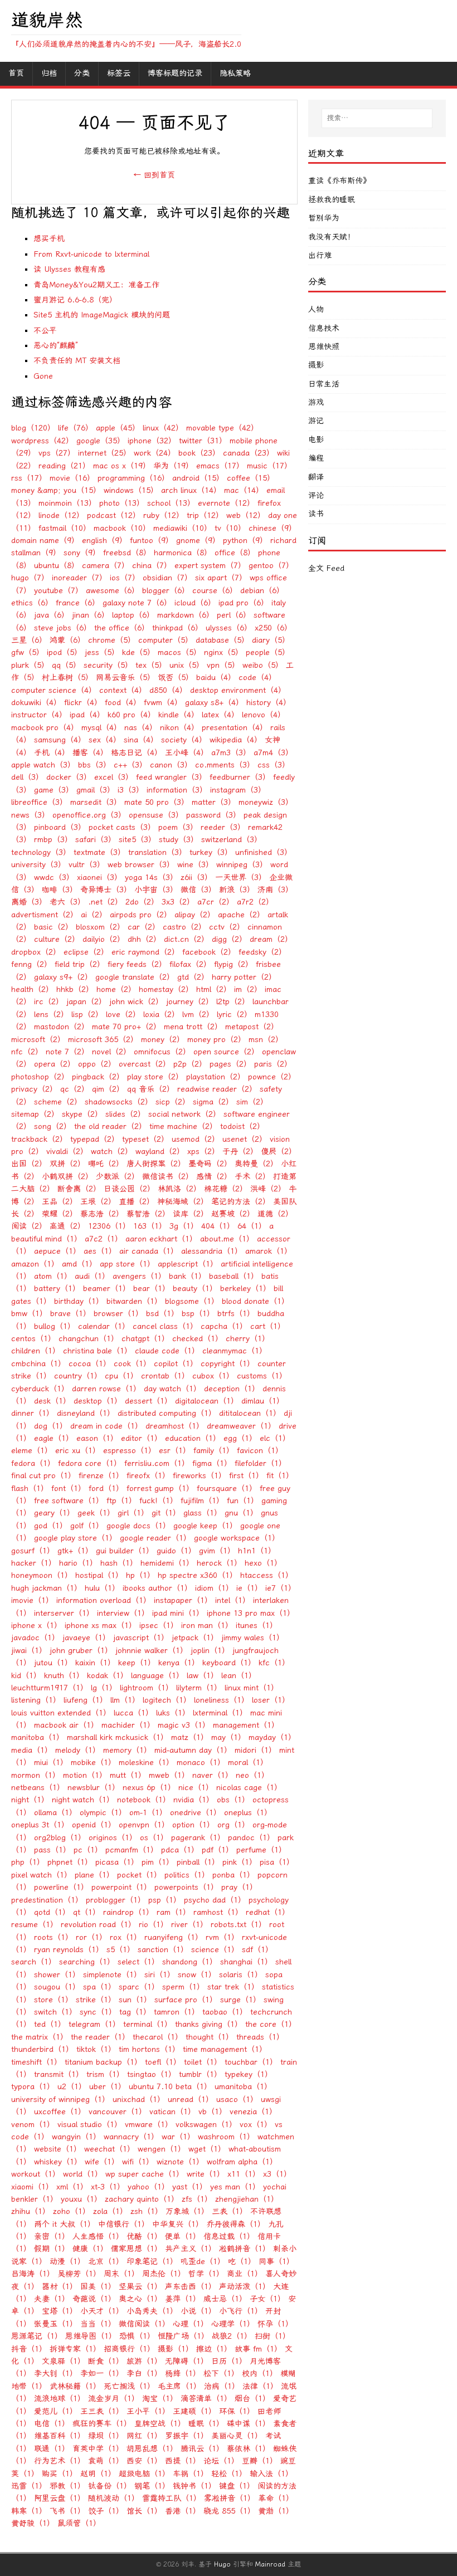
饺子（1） (106, 2511)
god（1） (51, 1526)
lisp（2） (87, 1015)
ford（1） (106, 1489)
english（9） (104, 541)
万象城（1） (187, 2211)
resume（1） (35, 1925)
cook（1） (132, 1364)
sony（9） (82, 553)
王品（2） (60, 1202)
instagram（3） (238, 790)
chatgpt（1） (145, 1339)
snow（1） (197, 1975)
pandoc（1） (251, 1838)
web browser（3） (141, 865)
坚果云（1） (140, 2287)
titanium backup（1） (103, 2062)
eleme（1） (32, 1451)
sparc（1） (139, 1987)
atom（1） (53, 1276)
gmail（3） (96, 790)
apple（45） (118, 428)
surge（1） (240, 2000)
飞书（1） (67, 2511)
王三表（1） (102, 2411)
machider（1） (128, 1725)
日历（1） (229, 2361)
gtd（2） (193, 977)
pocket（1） (139, 1875)
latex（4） (220, 715)
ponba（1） (234, 1875)
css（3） (274, 765)
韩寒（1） (29, 2511)
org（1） (234, 1825)
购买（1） (60, 2474)
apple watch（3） (43, 765)
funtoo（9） (152, 541)
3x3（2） (178, 902)
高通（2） (67, 1226)
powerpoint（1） (121, 1887)
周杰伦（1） (164, 2274)
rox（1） (126, 1937)
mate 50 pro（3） (157, 802)
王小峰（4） (187, 753)
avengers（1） (139, 1276)
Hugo (222, 2564)
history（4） (269, 703)
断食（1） (106, 2361)
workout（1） (36, 2174)
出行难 (320, 255)
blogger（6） (166, 591)
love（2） (123, 1015)
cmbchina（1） (38, 1364)
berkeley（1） (245, 1289)
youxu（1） (81, 2199)
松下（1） (221, 2374)
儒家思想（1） (137, 2249)
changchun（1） (89, 1339)
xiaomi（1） (32, 2187)
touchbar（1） (251, 2062)
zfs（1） (197, 2199)
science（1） (215, 1950)
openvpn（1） (144, 1825)
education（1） (193, 1438)
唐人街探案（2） (156, 1164)
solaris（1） (241, 1975)
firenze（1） (101, 1476)
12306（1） (109, 1226)
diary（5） (271, 640)
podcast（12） (114, 515)
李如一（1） (102, 2374)
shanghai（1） (246, 1962)
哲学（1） (206, 2274)
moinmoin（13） (67, 503)
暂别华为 (324, 218)
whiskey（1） (58, 2162)
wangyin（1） (76, 2137)
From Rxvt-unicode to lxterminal (91, 254)
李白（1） (144, 2374)
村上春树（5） (67, 678)
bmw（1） (29, 1314)
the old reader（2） (110, 1126)
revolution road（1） (98, 1925)
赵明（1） (98, 2474)
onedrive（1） (196, 1813)
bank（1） (188, 1276)
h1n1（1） (257, 1551)
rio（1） (154, 1925)
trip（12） (205, 515)
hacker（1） (34, 1563)
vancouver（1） (118, 2112)
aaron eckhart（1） (161, 1239)
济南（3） (275, 890)
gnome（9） (198, 541)
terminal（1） (148, 2024)
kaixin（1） (95, 1663)
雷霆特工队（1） (172, 2498)
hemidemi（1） (167, 1563)
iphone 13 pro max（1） (251, 1613)
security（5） (108, 665)
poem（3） (178, 827)
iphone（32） (152, 441)
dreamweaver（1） (241, 1426)
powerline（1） (61, 1887)
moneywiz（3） (266, 802)
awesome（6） (113, 591)
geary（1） (54, 1513)
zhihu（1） (31, 2211)
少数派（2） (118, 1177)
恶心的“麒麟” (56, 346)
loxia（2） (161, 1015)
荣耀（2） (60, 1214)
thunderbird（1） (42, 2049)
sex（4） (105, 740)
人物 (316, 309)
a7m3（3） (231, 753)
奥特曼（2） (256, 1164)
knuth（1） (64, 1676)
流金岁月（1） (114, 2399)
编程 (316, 458)
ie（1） (249, 1588)
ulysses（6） (229, 628)
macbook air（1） (66, 1725)
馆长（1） (144, 2511)
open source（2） (226, 1052)
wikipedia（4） (236, 740)
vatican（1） (172, 2112)
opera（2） (55, 1064)
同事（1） (276, 2262)
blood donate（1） (256, 1301)
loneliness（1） (222, 1700)
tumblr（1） (200, 2074)
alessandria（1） (212, 1251)
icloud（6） (195, 603)
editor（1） (142, 1438)
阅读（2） (29, 1226)
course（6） (215, 591)
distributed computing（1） (167, 1413)
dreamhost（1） (175, 1426)
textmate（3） (99, 852)
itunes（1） (257, 1626)
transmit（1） (59, 2074)
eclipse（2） (86, 952)
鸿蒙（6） (67, 640)
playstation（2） (216, 1077)
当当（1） (98, 2324)
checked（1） (198, 1339)
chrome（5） (112, 640)
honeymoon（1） (42, 1575)
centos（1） (33, 1339)
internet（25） (104, 453)
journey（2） (190, 1002)
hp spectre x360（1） (198, 1575)
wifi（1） (138, 2162)
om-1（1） (148, 1813)
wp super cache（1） (145, 2174)
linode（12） (61, 515)
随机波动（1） (114, 2498)
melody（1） (78, 1750)
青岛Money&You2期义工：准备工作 (96, 285)
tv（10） (230, 528)
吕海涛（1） (33, 2274)
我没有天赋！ (332, 237)
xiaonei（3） (99, 878)
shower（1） (57, 1975)
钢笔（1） (152, 2486)
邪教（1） (67, 2486)
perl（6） (234, 615)
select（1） (138, 1962)
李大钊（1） (56, 2374)
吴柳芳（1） (79, 2274)
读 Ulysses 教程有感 (69, 269)
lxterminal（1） (220, 1713)
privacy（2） (34, 1089)
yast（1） (190, 2187)
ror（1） (91, 1937)
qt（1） (87, 1912)
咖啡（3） (60, 890)
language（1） (157, 1676)
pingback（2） (98, 1077)
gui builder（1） (125, 1551)
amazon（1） (35, 1264)
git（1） (166, 1513)
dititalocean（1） (250, 1413)
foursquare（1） (227, 1489)
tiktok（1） (96, 2049)
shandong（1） (190, 1962)
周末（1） (121, 2274)
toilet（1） (203, 2062)
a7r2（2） (255, 902)
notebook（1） (144, 1800)
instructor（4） (39, 715)
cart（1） (268, 1326)
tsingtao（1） (152, 2074)
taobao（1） (225, 2012)
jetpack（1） (195, 1638)
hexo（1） (263, 1563)
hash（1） (119, 1563)
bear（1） (152, 1289)
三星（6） (29, 640)
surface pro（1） (186, 2000)
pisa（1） (277, 1862)
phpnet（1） (70, 1862)
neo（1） (252, 1775)
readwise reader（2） (217, 1089)
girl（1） (133, 1513)
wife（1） (102, 2162)
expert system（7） (210, 566)
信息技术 (324, 328)
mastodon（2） (62, 1027)
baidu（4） (216, 678)
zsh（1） (147, 2211)
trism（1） (105, 2074)
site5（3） (137, 840)
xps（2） (203, 1152)
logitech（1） (167, 1700)
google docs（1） (138, 1526)
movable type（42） (222, 428)
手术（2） (252, 1177)
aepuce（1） (57, 1251)
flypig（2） (234, 964)
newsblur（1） (94, 1788)
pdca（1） (180, 1850)
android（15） (198, 478)
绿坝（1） (106, 2436)
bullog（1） (55, 1326)
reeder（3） (223, 827)
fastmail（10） (65, 528)
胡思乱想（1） (152, 2449)
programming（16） (133, 478)
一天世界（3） (241, 878)
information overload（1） (104, 1600)
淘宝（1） (160, 2399)
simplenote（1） (112, 1975)
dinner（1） (33, 1413)
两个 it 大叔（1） (65, 2224)
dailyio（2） (104, 939)
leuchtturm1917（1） (50, 1688)
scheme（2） (58, 1102)
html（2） (214, 989)
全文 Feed (326, 568)
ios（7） (125, 578)
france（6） (78, 603)
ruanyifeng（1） (174, 1937)
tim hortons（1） (149, 2049)
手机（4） (52, 753)
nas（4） (141, 728)
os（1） (154, 1838)
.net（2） (105, 902)
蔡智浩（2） (148, 1214)
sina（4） (141, 740)
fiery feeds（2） (137, 964)
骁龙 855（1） (229, 2511)
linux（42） (163, 428)
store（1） (54, 2000)
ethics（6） (32, 603)
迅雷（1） (29, 2486)
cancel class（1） (165, 1326)
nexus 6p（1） (149, 1788)
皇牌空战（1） (160, 2424)
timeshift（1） (37, 2062)
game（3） (54, 790)
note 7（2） (67, 1052)
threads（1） (260, 2037)
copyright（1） (228, 1364)
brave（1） (71, 1314)
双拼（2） (67, 1164)
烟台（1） (252, 2399)
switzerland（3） (232, 840)
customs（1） (262, 1376)
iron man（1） (207, 1626)
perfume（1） (261, 1850)
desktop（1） (98, 1401)
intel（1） (233, 1600)
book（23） (199, 453)
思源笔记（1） (37, 2336)
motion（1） (85, 1775)
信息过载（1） (229, 2237)
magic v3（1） (184, 1725)
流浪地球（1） (60, 2399)
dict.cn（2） (186, 939)
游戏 (316, 402)
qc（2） (75, 1089)
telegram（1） (94, 2024)
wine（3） (195, 865)
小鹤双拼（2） (67, 1177)
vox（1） (256, 2125)
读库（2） (191, 1214)
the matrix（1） (40, 2037)
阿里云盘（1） (60, 2498)
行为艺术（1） (60, 2461)
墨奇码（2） (210, 1164)
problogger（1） (116, 1900)
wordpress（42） (42, 441)
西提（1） (183, 2461)
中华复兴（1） (178, 2224)
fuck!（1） (159, 1501)
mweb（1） (169, 1775)
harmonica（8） (183, 553)
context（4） (123, 690)
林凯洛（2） (179, 1189)
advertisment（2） (45, 915)
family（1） (214, 1451)
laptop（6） (133, 615)
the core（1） (271, 2024)
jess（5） (102, 652)
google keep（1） (205, 1526)
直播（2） (137, 1202)
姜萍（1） (183, 2299)
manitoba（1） (38, 1737)
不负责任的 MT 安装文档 (77, 361)
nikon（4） (179, 728)
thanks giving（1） (209, 2024)
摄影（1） (176, 2349)
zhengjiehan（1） (247, 2199)
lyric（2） (234, 1015)
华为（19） (173, 466)
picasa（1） (117, 1862)
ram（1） (174, 1912)
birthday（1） (79, 1301)
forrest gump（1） (160, 1489)
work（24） (155, 453)
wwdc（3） (54, 878)
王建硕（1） (195, 2411)
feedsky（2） (262, 952)
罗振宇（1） (187, 2436)
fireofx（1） (148, 1476)
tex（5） (151, 665)
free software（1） (69, 1501)
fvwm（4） (163, 703)
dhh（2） (144, 939)
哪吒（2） (106, 1164)
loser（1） (271, 1700)
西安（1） (144, 2461)
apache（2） (241, 915)
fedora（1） (33, 1463)
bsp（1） (198, 1314)
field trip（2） (80, 964)
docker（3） (69, 777)
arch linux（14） (191, 490)
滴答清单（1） (206, 2399)
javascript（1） (141, 1638)
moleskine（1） (146, 1763)
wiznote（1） (180, 2162)
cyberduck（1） (40, 1389)
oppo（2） (97, 1064)
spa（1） (99, 1987)
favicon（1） (260, 1451)
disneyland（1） (86, 1413)
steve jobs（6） (63, 628)
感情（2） (214, 1177)
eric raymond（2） (145, 952)
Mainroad (270, 2564)
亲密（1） (52, 2237)
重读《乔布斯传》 (339, 181)
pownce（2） (272, 1077)
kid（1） (26, 1676)
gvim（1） (217, 1551)
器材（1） (60, 2287)
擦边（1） (214, 2349)
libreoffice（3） (39, 802)
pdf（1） (218, 1850)
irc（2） (49, 1002)
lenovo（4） (264, 715)
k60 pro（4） (132, 715)
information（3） (177, 790)
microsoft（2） (38, 1040)
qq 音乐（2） (151, 1089)
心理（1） (191, 2324)
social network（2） (184, 1114)
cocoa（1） (90, 1364)
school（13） (171, 503)
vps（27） (57, 453)
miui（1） (51, 1763)
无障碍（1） (187, 2361)
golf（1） (87, 1526)
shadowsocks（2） (119, 1102)
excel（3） (114, 777)
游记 (316, 421)
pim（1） (158, 1862)
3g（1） (184, 1226)
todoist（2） (242, 1126)
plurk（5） (30, 665)
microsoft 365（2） (103, 1040)
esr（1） (175, 1451)
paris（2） (273, 1064)
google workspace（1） (237, 1538)
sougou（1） (57, 1987)
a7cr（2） (216, 902)
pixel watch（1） (42, 1875)
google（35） (101, 441)
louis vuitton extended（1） (61, 1713)
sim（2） (252, 1102)
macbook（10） (122, 528)
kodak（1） (108, 1676)
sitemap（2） (35, 1114)
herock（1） (219, 1563)
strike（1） (96, 2000)
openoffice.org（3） (89, 815)
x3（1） (277, 2174)
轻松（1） (229, 2474)
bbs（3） (94, 765)
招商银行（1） (129, 2349)
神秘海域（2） (183, 1202)
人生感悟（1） (98, 2237)
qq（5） (66, 665)
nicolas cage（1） (249, 1788)
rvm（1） (222, 1937)
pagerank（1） (198, 1838)
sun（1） (135, 2000)
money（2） (163, 1040)
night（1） (30, 1800)
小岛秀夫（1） (152, 2311)
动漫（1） (67, 2262)
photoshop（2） (40, 1077)
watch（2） (112, 1152)
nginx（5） (223, 652)
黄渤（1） (276, 2511)
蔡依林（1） (249, 2449)
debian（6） (262, 591)
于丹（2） (240, 1152)
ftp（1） (121, 1501)
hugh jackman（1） (47, 1588)
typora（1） (33, 2087)
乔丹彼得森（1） (236, 2224)
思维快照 (324, 347)
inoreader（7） (79, 578)
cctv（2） (227, 927)
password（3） (213, 815)
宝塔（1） (60, 2311)
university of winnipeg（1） (60, 2100)
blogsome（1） (192, 1301)
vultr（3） (87, 865)
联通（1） (52, 2449)
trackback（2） (39, 1139)
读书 (316, 514)
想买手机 (49, 239)
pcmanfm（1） (132, 1850)
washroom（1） (226, 2137)
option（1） (193, 1825)
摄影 (316, 365)
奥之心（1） (140, 2299)
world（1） (83, 2174)
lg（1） (104, 1688)
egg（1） (240, 1438)
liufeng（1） (86, 1700)
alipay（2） (195, 915)
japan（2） (86, 1002)
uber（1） (108, 2087)
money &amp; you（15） (56, 490)
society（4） (184, 740)
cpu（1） (121, 1376)
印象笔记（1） (152, 2262)
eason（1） (97, 1438)
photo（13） (122, 503)
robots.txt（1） (239, 1925)
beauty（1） (195, 1289)
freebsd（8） (127, 553)
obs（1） (233, 1800)
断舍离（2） (79, 1189)
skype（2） (82, 1114)
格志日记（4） (137, 753)
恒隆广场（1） (183, 2336)
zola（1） (110, 2211)
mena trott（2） (193, 1027)
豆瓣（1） (260, 2461)
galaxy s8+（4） (214, 703)
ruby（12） (164, 515)
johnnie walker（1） (152, 1651)
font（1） (69, 1489)
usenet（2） (245, 1139)
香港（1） (183, 2511)
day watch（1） (172, 1389)
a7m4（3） (273, 753)
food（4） (123, 703)
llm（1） (125, 1700)
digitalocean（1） (207, 1401)
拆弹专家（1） (75, 2349)
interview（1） (123, 1613)
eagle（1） (54, 1438)
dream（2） (271, 939)
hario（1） (78, 1563)
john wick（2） (136, 1002)
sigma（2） (213, 1102)
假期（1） (52, 2249)
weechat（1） (110, 2149)
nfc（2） (27, 1052)
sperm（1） (183, 1987)
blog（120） (33, 428)
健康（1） (90, 2249)
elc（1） (275, 1438)
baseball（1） (234, 1276)
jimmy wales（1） (253, 1638)
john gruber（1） (81, 1651)
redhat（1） (268, 1912)
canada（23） (249, 453)
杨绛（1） (183, 2374)
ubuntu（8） (57, 566)
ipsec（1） (159, 1626)
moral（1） (248, 1763)
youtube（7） (59, 591)
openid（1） (94, 1825)
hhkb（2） (75, 989)
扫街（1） (273, 2336)
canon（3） (171, 765)
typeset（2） (145, 1139)
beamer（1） (107, 1289)
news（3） (30, 815)
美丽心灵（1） (237, 2436)
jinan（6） (91, 615)
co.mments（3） (225, 765)
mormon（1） (36, 1775)
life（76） (76, 428)
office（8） (235, 553)
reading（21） (64, 466)
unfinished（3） (264, 852)
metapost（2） (252, 1027)
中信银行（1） (124, 2224)
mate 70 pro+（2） (127, 1027)
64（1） (252, 1226)
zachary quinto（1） (142, 2199)
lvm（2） (198, 1015)
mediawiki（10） (183, 528)
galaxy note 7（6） (137, 603)
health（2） (32, 989)
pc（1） (88, 1850)
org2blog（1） (60, 1838)
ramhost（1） (218, 1912)
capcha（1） (224, 1326)
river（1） (189, 1925)
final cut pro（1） (43, 1476)
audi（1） (92, 1276)
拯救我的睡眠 (332, 200)
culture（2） (57, 939)
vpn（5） (223, 665)
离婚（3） (29, 902)
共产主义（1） (191, 2249)
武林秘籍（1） (75, 2386)
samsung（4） (60, 740)
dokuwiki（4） (36, 703)
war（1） (178, 2137)
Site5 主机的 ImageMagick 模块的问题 (102, 315)
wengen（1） (162, 2149)
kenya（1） (179, 1663)
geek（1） (96, 1513)
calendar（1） (104, 1326)
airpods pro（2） (141, 915)
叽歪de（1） (203, 2262)
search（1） (34, 1962)
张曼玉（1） (56, 2324)
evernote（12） (226, 503)
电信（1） (52, 2424)
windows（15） (131, 490)
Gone (43, 376)
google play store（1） (76, 1538)
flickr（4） (83, 703)
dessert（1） (149, 1401)
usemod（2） (196, 1139)
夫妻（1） (52, 2299)
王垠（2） (98, 1202)
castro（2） (184, 927)
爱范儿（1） (56, 2411)
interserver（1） (64, 1613)
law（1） (203, 1676)
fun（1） (243, 1501)
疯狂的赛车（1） (102, 2424)
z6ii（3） (196, 878)
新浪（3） (237, 890)
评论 (316, 495)
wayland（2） (160, 1152)
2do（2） (142, 902)
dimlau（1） (263, 1401)
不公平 (45, 331)
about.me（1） (227, 1239)
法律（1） (260, 2386)
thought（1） (210, 2037)
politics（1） (187, 1875)
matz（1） (190, 1737)
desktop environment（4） (238, 690)
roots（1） (54, 1937)
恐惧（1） (137, 2336)
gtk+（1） (75, 1551)
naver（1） (213, 1775)
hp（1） (140, 1575)
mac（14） (244, 490)
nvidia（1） (194, 1800)
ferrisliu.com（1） (157, 1463)
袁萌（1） (106, 2461)
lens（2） (51, 1015)
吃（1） (242, 2262)
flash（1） (30, 1489)
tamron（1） (177, 2012)
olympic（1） (103, 1813)
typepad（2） (95, 1139)
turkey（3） (211, 852)
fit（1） (280, 1476)
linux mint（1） (252, 1688)
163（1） (150, 1226)
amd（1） (79, 1264)
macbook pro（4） (45, 728)
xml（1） (72, 2187)
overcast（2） (145, 1064)
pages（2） (230, 1064)
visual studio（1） (90, 2125)
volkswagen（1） (206, 2125)
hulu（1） (102, 1588)
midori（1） (256, 1750)
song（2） (53, 1126)
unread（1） (191, 2100)
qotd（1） (52, 1912)
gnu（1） (241, 1513)
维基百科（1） (60, 2436)
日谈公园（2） (129, 1189)
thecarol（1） (158, 2037)
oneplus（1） (248, 1813)
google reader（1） (155, 1538)
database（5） (222, 640)
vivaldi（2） (67, 1152)
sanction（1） (163, 1950)
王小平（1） (148, 2411)
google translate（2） (135, 977)
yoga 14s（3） (151, 878)
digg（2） (229, 939)
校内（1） (260, 2374)
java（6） (52, 615)
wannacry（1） (131, 2137)
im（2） (248, 989)
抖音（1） (29, 2349)
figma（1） (212, 1463)
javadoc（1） (35, 1638)
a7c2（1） (104, 1239)
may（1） (229, 1737)
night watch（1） (83, 1800)
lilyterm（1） (199, 1688)
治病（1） (222, 2386)
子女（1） (268, 2299)
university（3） (38, 865)
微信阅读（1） (144, 2324)
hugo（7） (30, 578)
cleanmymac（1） (235, 1351)
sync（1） (98, 2012)
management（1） (246, 1725)
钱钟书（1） (195, 2486)
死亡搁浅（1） (129, 2386)
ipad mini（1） (178, 1613)
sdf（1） (257, 1950)
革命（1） (276, 2498)
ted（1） (50, 2024)
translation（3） (157, 852)
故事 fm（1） (258, 2349)
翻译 (316, 477)
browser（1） (118, 1314)
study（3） (179, 840)
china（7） (152, 566)
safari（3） (96, 840)
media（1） (32, 1750)
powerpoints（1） (186, 1887)
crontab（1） (165, 1376)
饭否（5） (176, 678)
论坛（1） (221, 2461)
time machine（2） (183, 1126)
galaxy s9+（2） (63, 977)
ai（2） (94, 915)
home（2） (116, 989)
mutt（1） (128, 1775)
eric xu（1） (78, 1451)
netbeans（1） (38, 1788)
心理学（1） (233, 2324)
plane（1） (94, 1875)
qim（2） (108, 1089)
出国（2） (29, 1164)
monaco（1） (201, 1763)
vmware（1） (149, 2125)
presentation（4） (235, 728)
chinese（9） (273, 528)
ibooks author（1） (157, 1588)
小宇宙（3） (156, 890)
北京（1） (106, 2262)
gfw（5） (28, 652)
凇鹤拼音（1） (245, 2249)
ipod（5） (64, 652)
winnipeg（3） (242, 865)
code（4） (257, 678)
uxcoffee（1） (60, 2112)
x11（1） (244, 2174)
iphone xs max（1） (101, 1626)
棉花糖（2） (226, 1189)
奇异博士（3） (106, 890)
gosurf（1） (33, 1551)
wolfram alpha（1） (242, 2162)
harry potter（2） (244, 977)
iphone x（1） (37, 1626)
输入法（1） (271, 2474)
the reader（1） (100, 2037)
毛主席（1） (179, 2386)
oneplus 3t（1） (40, 1825)
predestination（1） (47, 1900)
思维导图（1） (91, 2336)
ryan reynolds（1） (69, 1950)
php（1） (28, 1862)
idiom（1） (214, 1588)
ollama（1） (55, 1813)
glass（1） (203, 1513)
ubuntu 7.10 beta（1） (170, 2087)
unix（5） (187, 665)
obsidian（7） (167, 578)
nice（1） (196, 1788)
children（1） (36, 1351)
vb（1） (213, 2112)
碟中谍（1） (249, 2424)
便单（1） (183, 2237)
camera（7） (106, 566)
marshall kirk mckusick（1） (118, 1737)
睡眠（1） (206, 2424)
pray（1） (239, 1887)
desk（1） (52, 1401)
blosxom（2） (100, 927)
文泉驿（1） (64, 2361)
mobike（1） (93, 1763)
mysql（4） (101, 728)
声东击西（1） (191, 2287)
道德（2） (275, 1214)
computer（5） (166, 640)
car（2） (144, 927)
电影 (316, 440)
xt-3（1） (108, 2187)
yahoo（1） (149, 2187)
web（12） (246, 515)
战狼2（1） (232, 2336)
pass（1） (52, 1850)
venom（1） (33, 2125)
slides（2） (125, 1114)
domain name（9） (45, 541)
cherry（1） (248, 1339)
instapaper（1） (183, 1600)
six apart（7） (221, 578)
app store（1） (127, 1264)
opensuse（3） (156, 815)
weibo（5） (263, 665)
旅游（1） (144, 2361)
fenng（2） (31, 964)
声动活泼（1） (245, 2287)
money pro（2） (217, 1040)
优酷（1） (144, 2237)
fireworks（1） (200, 1476)
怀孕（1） (275, 2324)
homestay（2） (166, 989)
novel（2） (111, 1052)
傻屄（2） (279, 1152)
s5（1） (121, 1950)
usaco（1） (237, 2100)
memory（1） (127, 1750)
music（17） (269, 466)
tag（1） (135, 2012)
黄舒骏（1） (33, 2523)
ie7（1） (281, 1588)
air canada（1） (149, 1251)
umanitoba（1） (243, 2087)
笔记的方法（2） (241, 1202)
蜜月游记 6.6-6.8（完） (75, 300)
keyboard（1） (229, 1663)
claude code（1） (167, 1351)
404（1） (218, 1226)
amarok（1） (269, 1251)
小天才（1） (102, 2311)
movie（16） (72, 478)
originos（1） (113, 1838)
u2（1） (72, 2087)
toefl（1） (163, 2062)
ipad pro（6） (244, 603)
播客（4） (90, 753)
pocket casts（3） (122, 827)
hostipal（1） (99, 1575)
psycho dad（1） (215, 1900)
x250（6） (273, 628)
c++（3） (130, 765)
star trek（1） (233, 1987)
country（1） (78, 1376)
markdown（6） (186, 615)
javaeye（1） (86, 1638)
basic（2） (54, 927)
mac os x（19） (122, 466)
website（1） (58, 2149)
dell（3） (27, 777)
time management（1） (225, 2049)
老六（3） (67, 902)
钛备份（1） (110, 2486)
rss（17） (29, 478)
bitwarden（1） (134, 1301)
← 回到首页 (154, 175)
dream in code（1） (106, 1426)
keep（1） (137, 1663)
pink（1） (240, 1862)
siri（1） (160, 1975)
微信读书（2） (168, 1177)
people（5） (268, 652)
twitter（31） (203, 441)
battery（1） (57, 1289)
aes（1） (100, 1251)
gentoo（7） (271, 566)
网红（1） (144, 2436)
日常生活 (324, 384)
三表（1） (230, 2211)
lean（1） (239, 1676)
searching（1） (87, 1962)
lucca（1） (133, 1713)
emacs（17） (220, 466)
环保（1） (237, 2411)
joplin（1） (210, 1651)
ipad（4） (87, 715)
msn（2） (266, 1040)
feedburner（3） (240, 777)
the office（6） (122, 628)
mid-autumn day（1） (193, 1750)
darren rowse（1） (106, 1389)
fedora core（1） (90, 1463)
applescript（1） (188, 1264)
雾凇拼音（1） (230, 2498)
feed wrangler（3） (171, 777)
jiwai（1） (29, 1651)
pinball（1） (198, 1862)
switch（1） (55, 2012)
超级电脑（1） (144, 2474)
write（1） (206, 2174)
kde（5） (138, 652)
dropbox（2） (36, 952)
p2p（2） (190, 1064)
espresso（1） (130, 1451)
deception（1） (232, 1389)
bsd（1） (162, 1314)
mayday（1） (272, 1737)
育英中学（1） (98, 2449)
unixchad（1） (139, 2100)
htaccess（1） (267, 1575)
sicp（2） (173, 1102)
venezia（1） (253, 2112)
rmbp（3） (53, 840)
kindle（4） (179, 715)
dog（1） (51, 1426)
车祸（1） (191, 2474)
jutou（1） (53, 1663)
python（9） (245, 541)
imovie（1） (32, 1600)
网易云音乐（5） (125, 678)
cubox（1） (213, 1376)
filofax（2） (190, 964)
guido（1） (176, 1551)
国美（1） (98, 2287)
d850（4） (168, 690)
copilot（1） (176, 1364)
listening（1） (36, 1700)
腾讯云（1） (202, 2449)
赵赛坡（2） (233, 1214)
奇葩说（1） (94, 2299)
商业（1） (245, 2274)
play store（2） (155, 1077)
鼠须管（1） (79, 2523)
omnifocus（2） (162, 1052)
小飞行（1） (241, 2311)
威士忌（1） (225, 2299)
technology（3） (41, 852)
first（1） (246, 1476)
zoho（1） (72, 2211)
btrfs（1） (236, 1314)
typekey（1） (249, 2074)
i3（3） (131, 790)
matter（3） (214, 802)
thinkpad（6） (178, 628)
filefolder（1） (261, 1463)
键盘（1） (237, 2486)
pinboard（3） (60, 827)
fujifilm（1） (202, 1501)
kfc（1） (274, 1663)
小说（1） (198, 2311)
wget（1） (207, 2149)
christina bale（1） (98, 1351)
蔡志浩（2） (102, 1214)
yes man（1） (235, 2187)
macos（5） (179, 652)
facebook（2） (209, 952)
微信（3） (198, 890)
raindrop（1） (128, 1912)
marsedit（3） (96, 802)
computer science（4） (54, 690)
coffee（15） (251, 478)
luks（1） (173, 1713)
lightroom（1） (147, 1688)
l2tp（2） (233, 1002)
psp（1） (165, 1900)
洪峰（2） (268, 1189)
